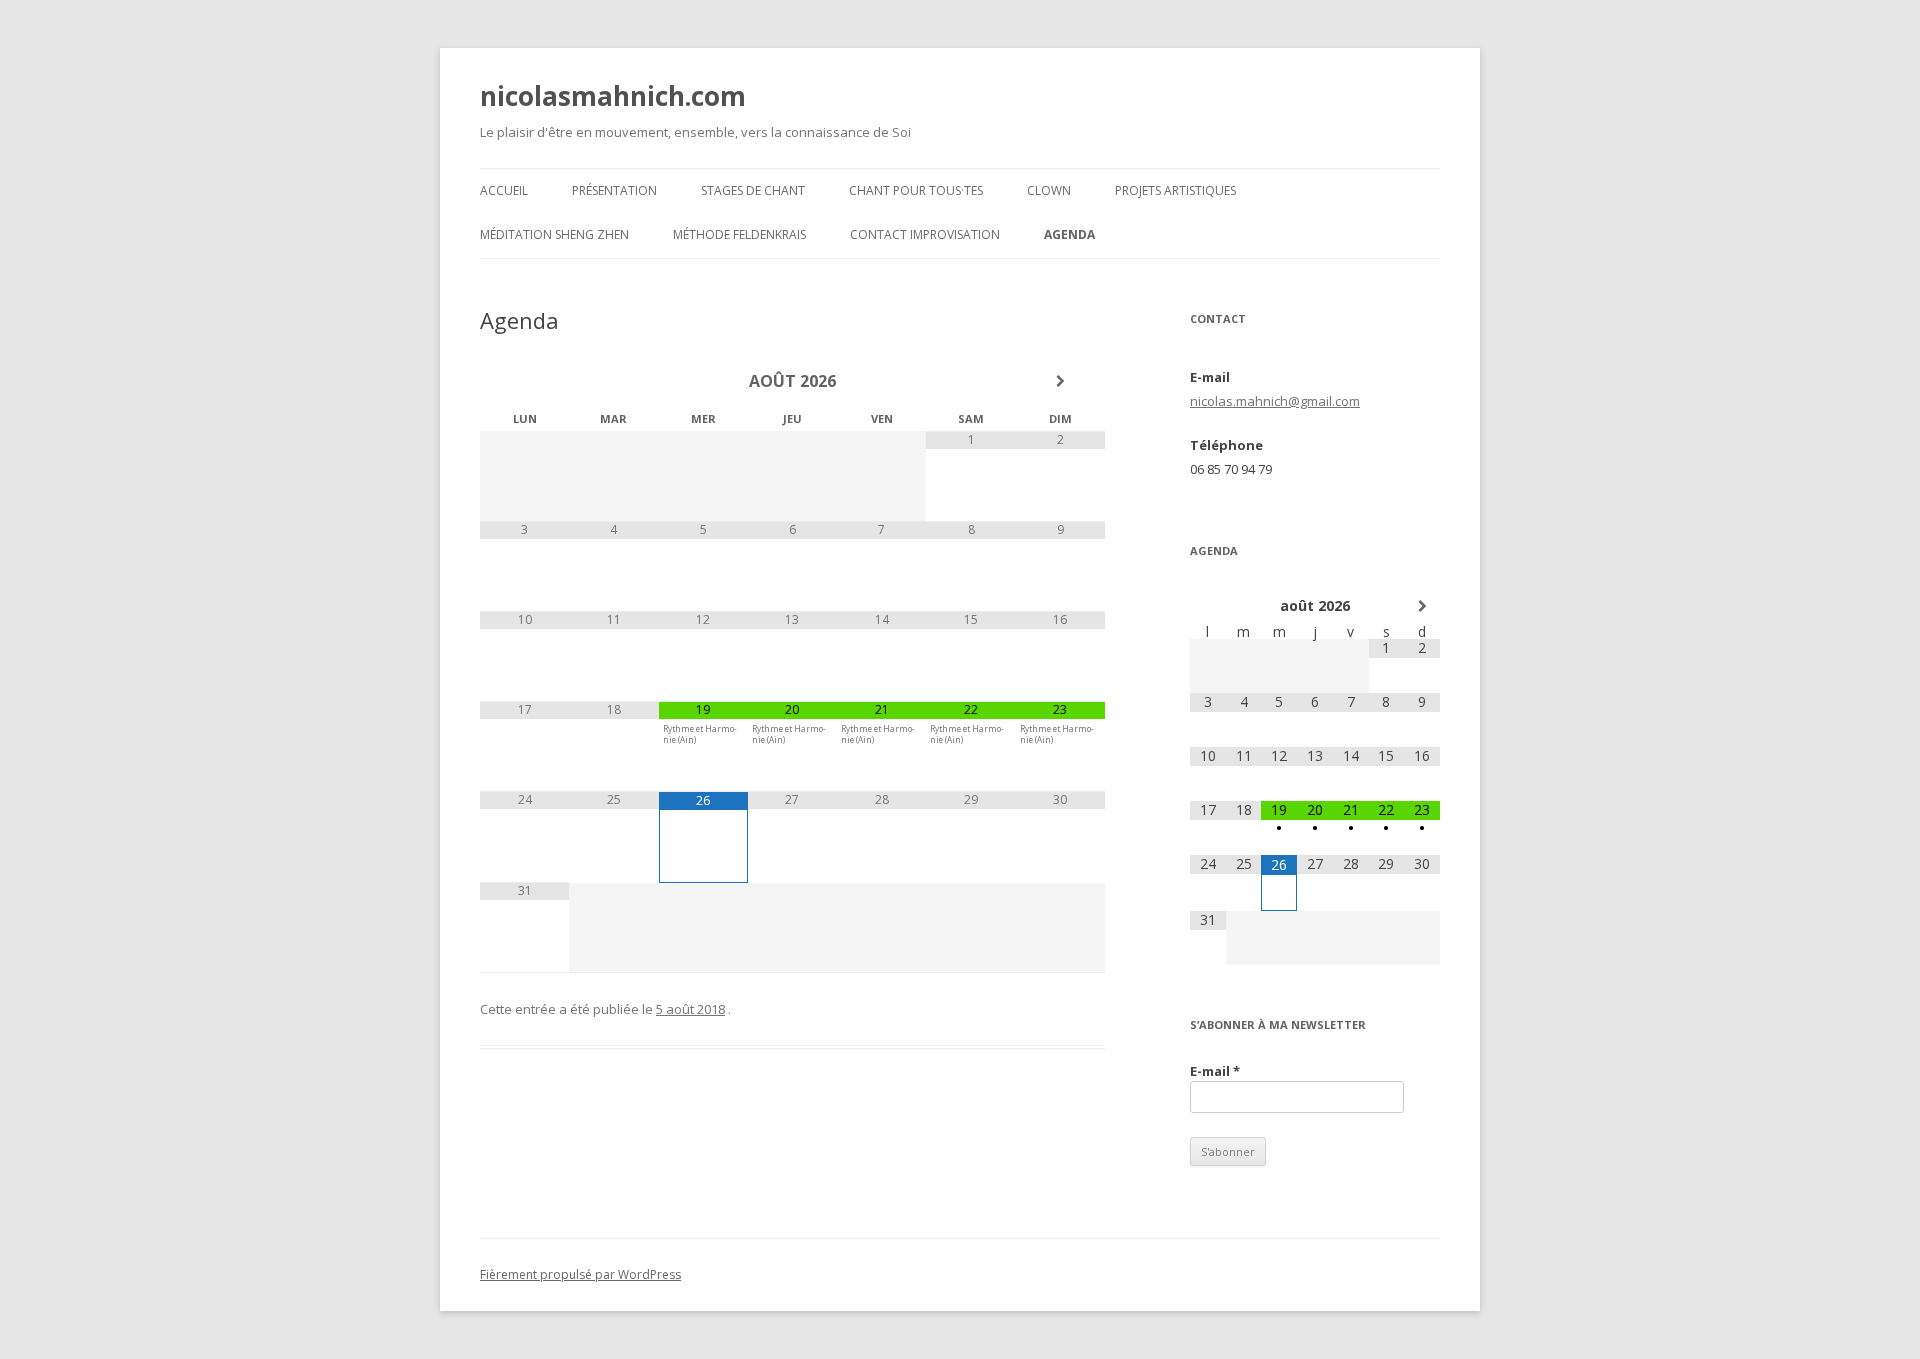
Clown (1049, 190)
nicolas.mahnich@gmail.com (1275, 401)
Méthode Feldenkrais (739, 234)
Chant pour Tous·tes (916, 190)
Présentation (614, 190)
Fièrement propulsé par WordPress (580, 1274)
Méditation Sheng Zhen (554, 234)
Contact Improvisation (925, 234)
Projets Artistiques (1175, 190)
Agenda (1069, 234)
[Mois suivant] (1060, 381)
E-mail (1215, 1071)
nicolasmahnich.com (613, 96)
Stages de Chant (753, 190)
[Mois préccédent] (524, 381)
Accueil (504, 190)
